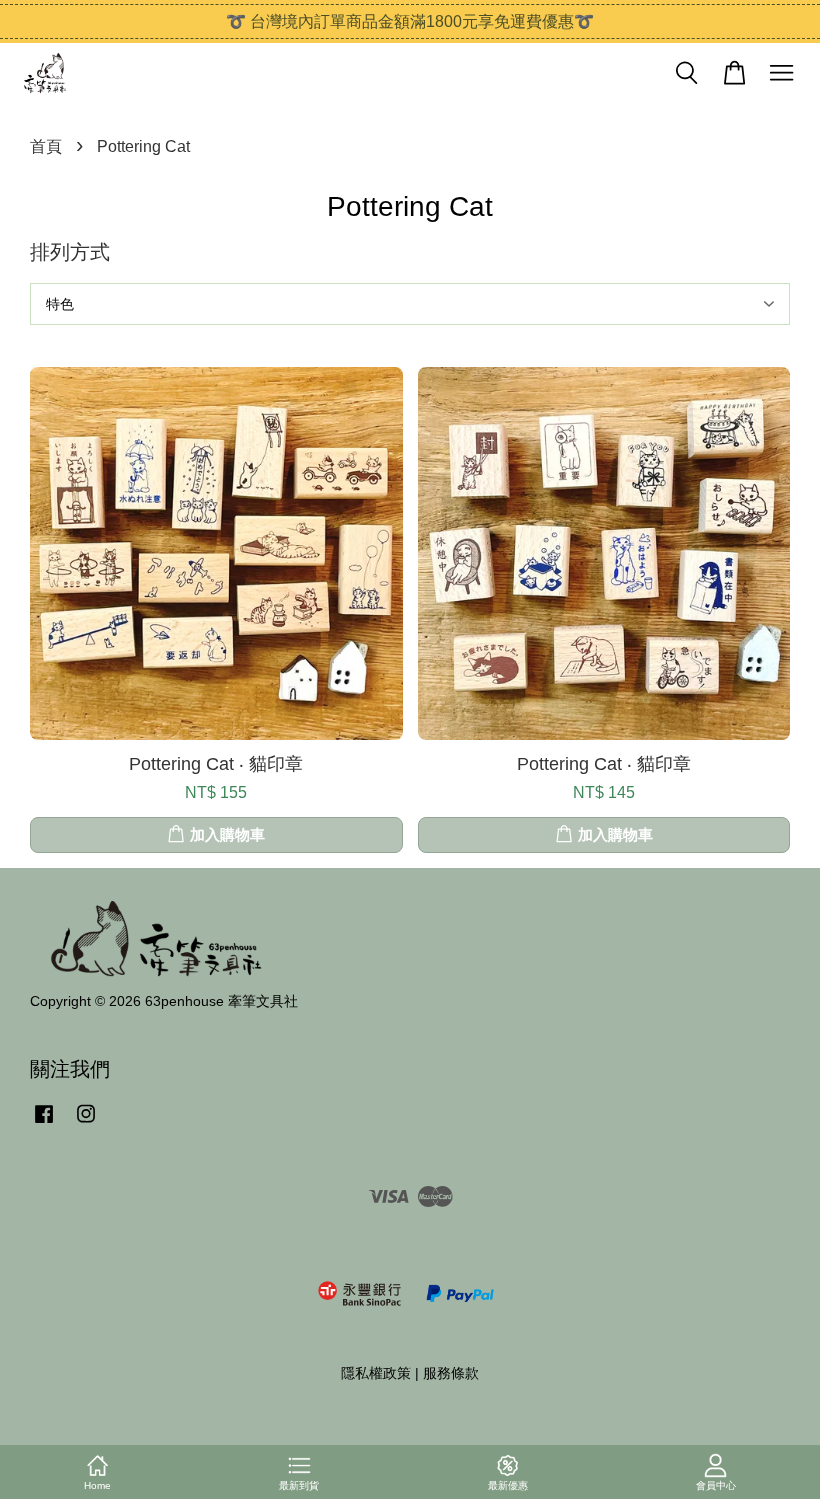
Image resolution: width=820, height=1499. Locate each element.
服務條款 (451, 1373)
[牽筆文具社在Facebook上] (44, 1123)
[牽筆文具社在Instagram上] (86, 1123)
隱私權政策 (376, 1373)
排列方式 (70, 252)
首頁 (46, 146)
